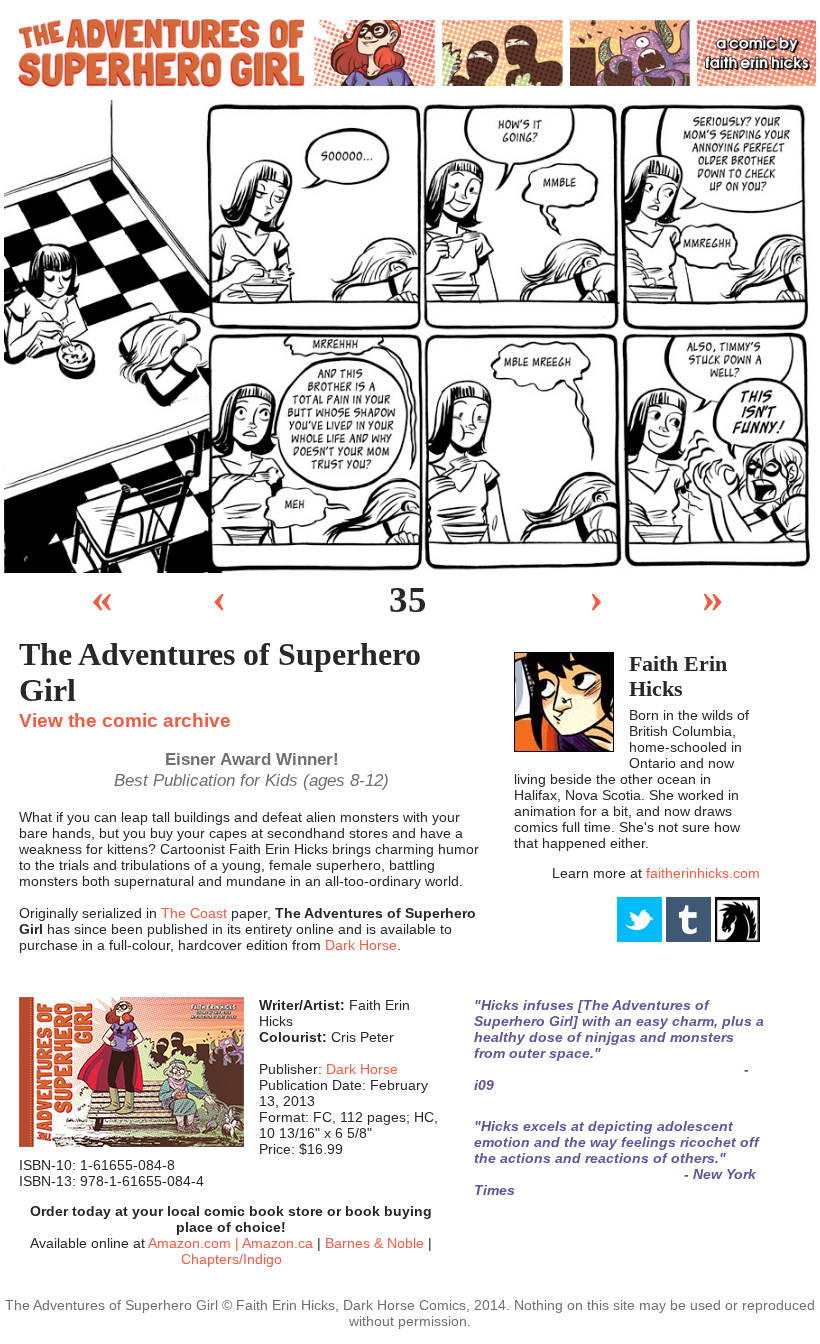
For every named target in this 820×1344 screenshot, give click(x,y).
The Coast (194, 913)
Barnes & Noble (374, 1243)
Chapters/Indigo (231, 1259)
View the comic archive (125, 720)
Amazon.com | (195, 1243)
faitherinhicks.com (703, 873)
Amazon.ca (277, 1243)
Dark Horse (361, 945)
